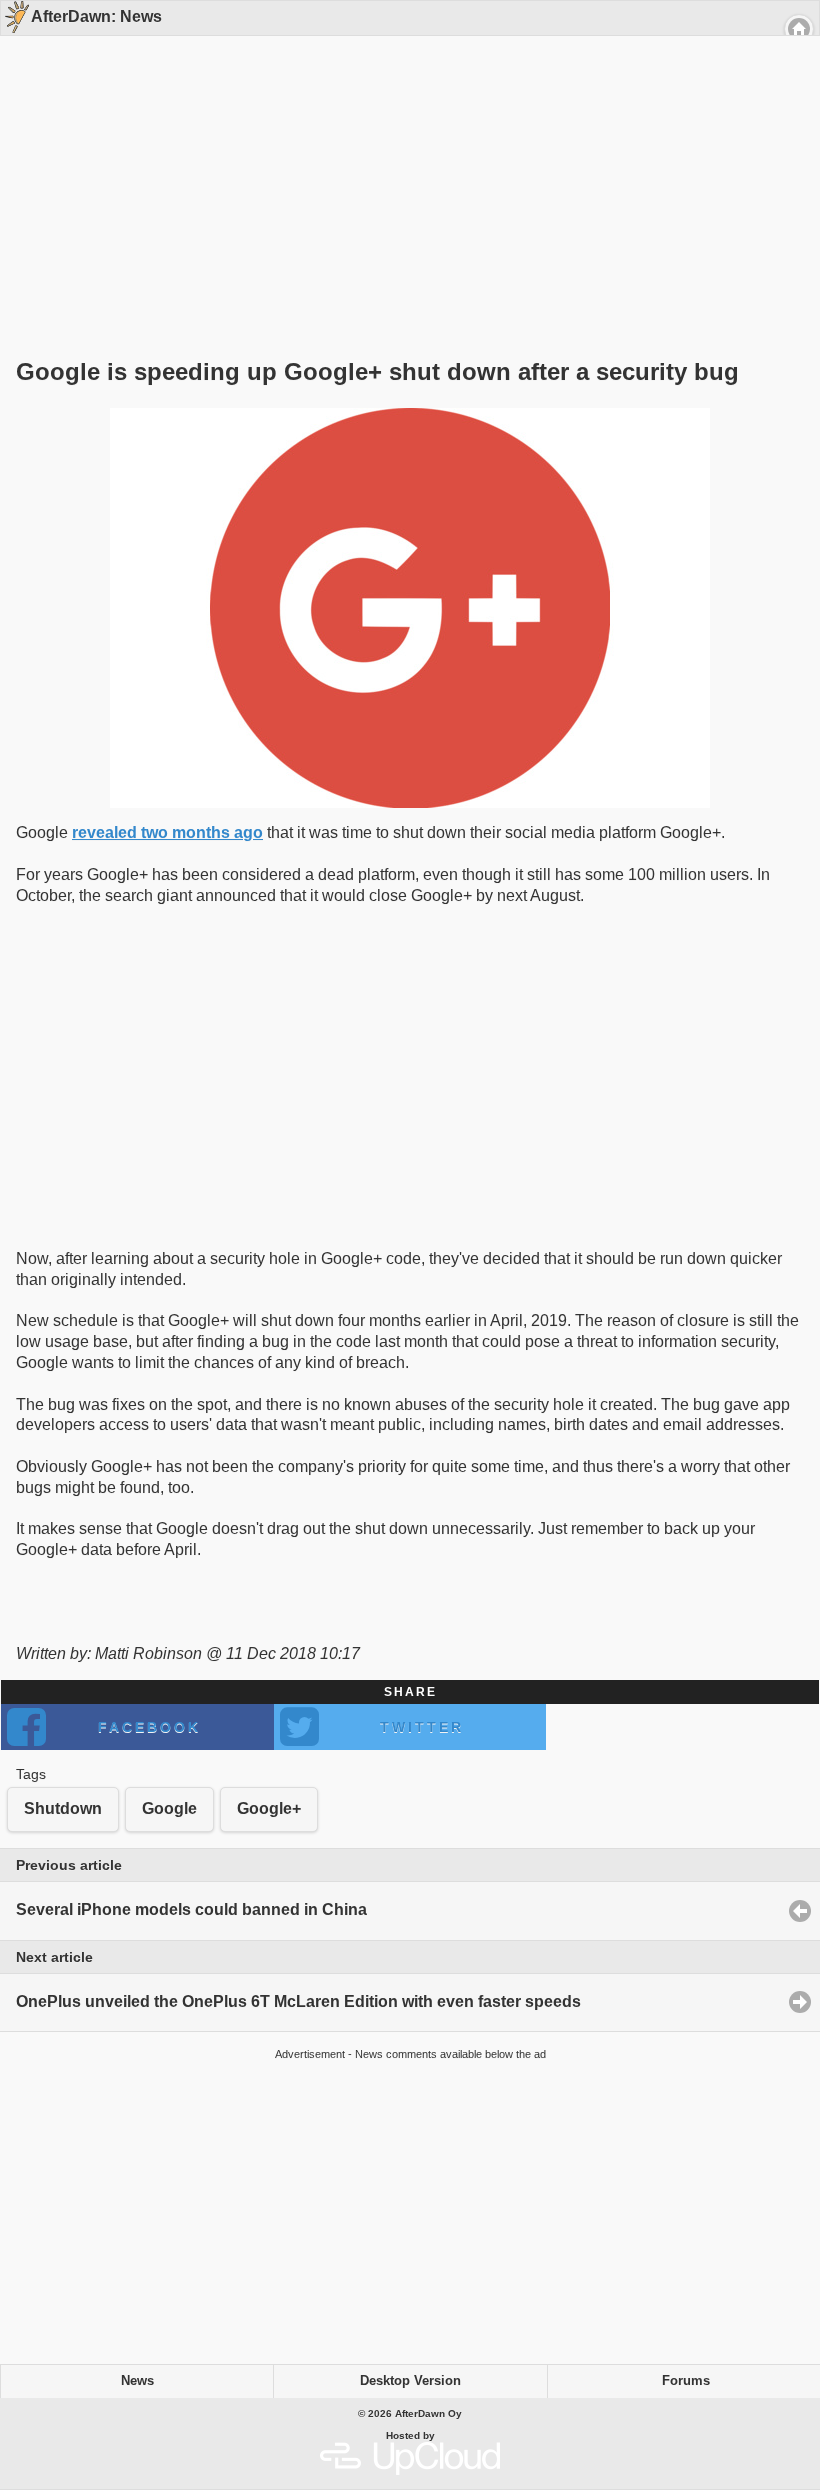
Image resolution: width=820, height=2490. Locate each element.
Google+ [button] (269, 1808)
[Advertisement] (403, 162)
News (137, 2381)
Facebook (149, 1727)
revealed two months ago (167, 832)
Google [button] (169, 1808)
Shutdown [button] (63, 1808)
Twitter (422, 1727)
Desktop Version (410, 2381)
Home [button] (799, 29)
